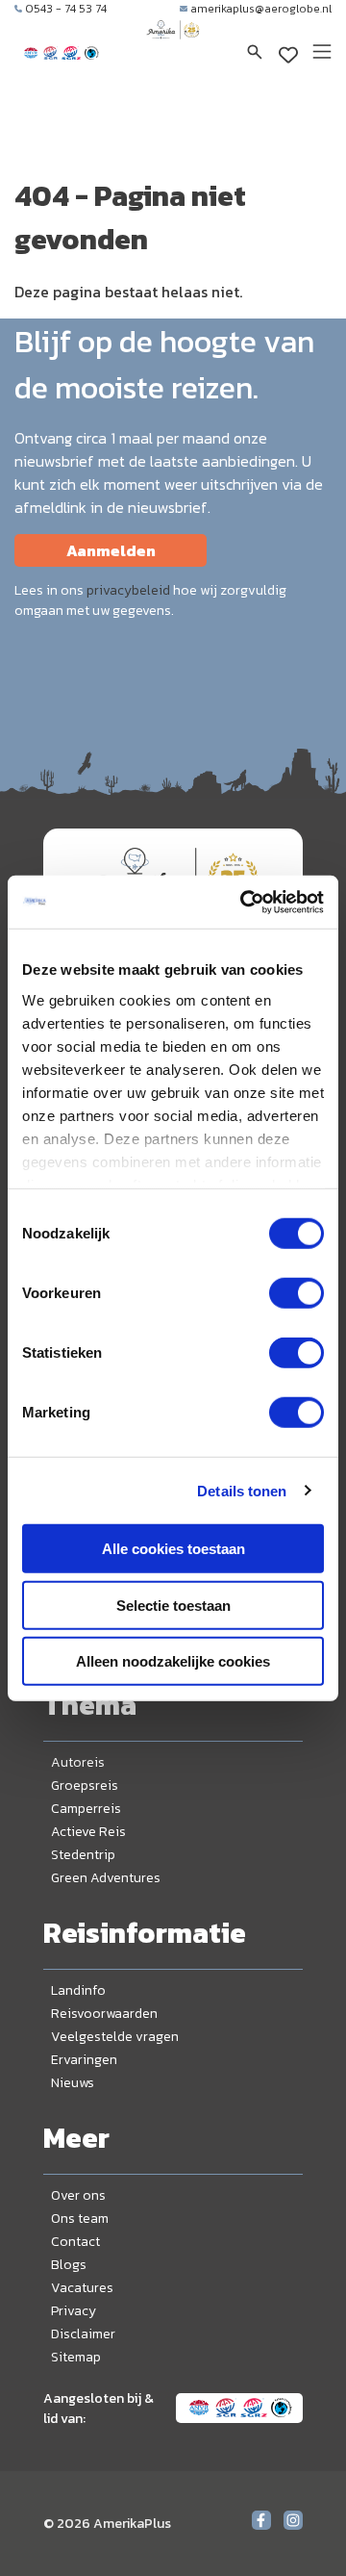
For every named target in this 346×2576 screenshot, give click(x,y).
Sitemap (76, 2357)
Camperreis (86, 1809)
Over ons (78, 2195)
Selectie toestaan (173, 1605)
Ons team (80, 2219)
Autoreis (78, 1762)
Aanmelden (111, 550)
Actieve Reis (88, 1832)
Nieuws (73, 2083)
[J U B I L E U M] (173, 48)
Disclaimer (83, 2334)
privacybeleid (128, 590)
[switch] (297, 1293)
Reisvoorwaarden (104, 2014)
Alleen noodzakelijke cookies (173, 1661)
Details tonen (242, 1490)
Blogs (69, 2265)
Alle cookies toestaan (173, 1549)
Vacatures (82, 2288)
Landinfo (78, 1990)
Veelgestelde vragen (115, 2037)
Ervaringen (84, 2060)
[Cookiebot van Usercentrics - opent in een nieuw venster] (244, 902)
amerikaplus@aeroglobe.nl (261, 9)
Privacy (74, 2311)
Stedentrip (83, 1855)
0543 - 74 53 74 (66, 9)
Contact (75, 2242)
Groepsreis (85, 1785)
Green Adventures (106, 1878)
